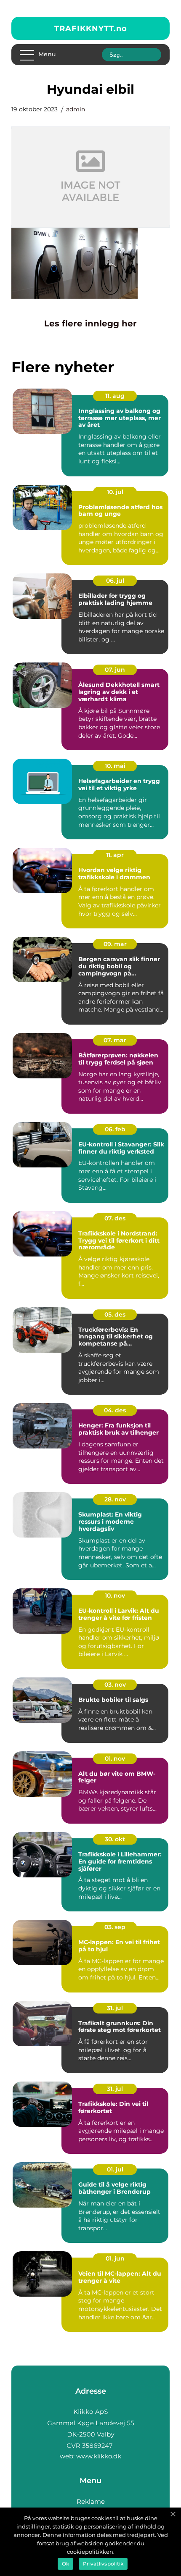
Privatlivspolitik (103, 2564)
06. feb (115, 1129)
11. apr (115, 855)
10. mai (115, 766)
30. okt (115, 1839)
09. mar (115, 944)
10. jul (115, 492)
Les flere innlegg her (90, 323)
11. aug (115, 396)
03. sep (115, 1927)
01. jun (115, 2258)
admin (76, 109)
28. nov (115, 1499)
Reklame (91, 2501)
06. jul (115, 581)
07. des (115, 1218)
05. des (115, 1314)
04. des (115, 1410)
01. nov (115, 1759)
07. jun (115, 670)
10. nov (115, 1596)
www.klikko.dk (99, 2456)
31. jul (115, 2008)
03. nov (115, 1685)
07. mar (115, 1040)
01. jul (115, 2169)
